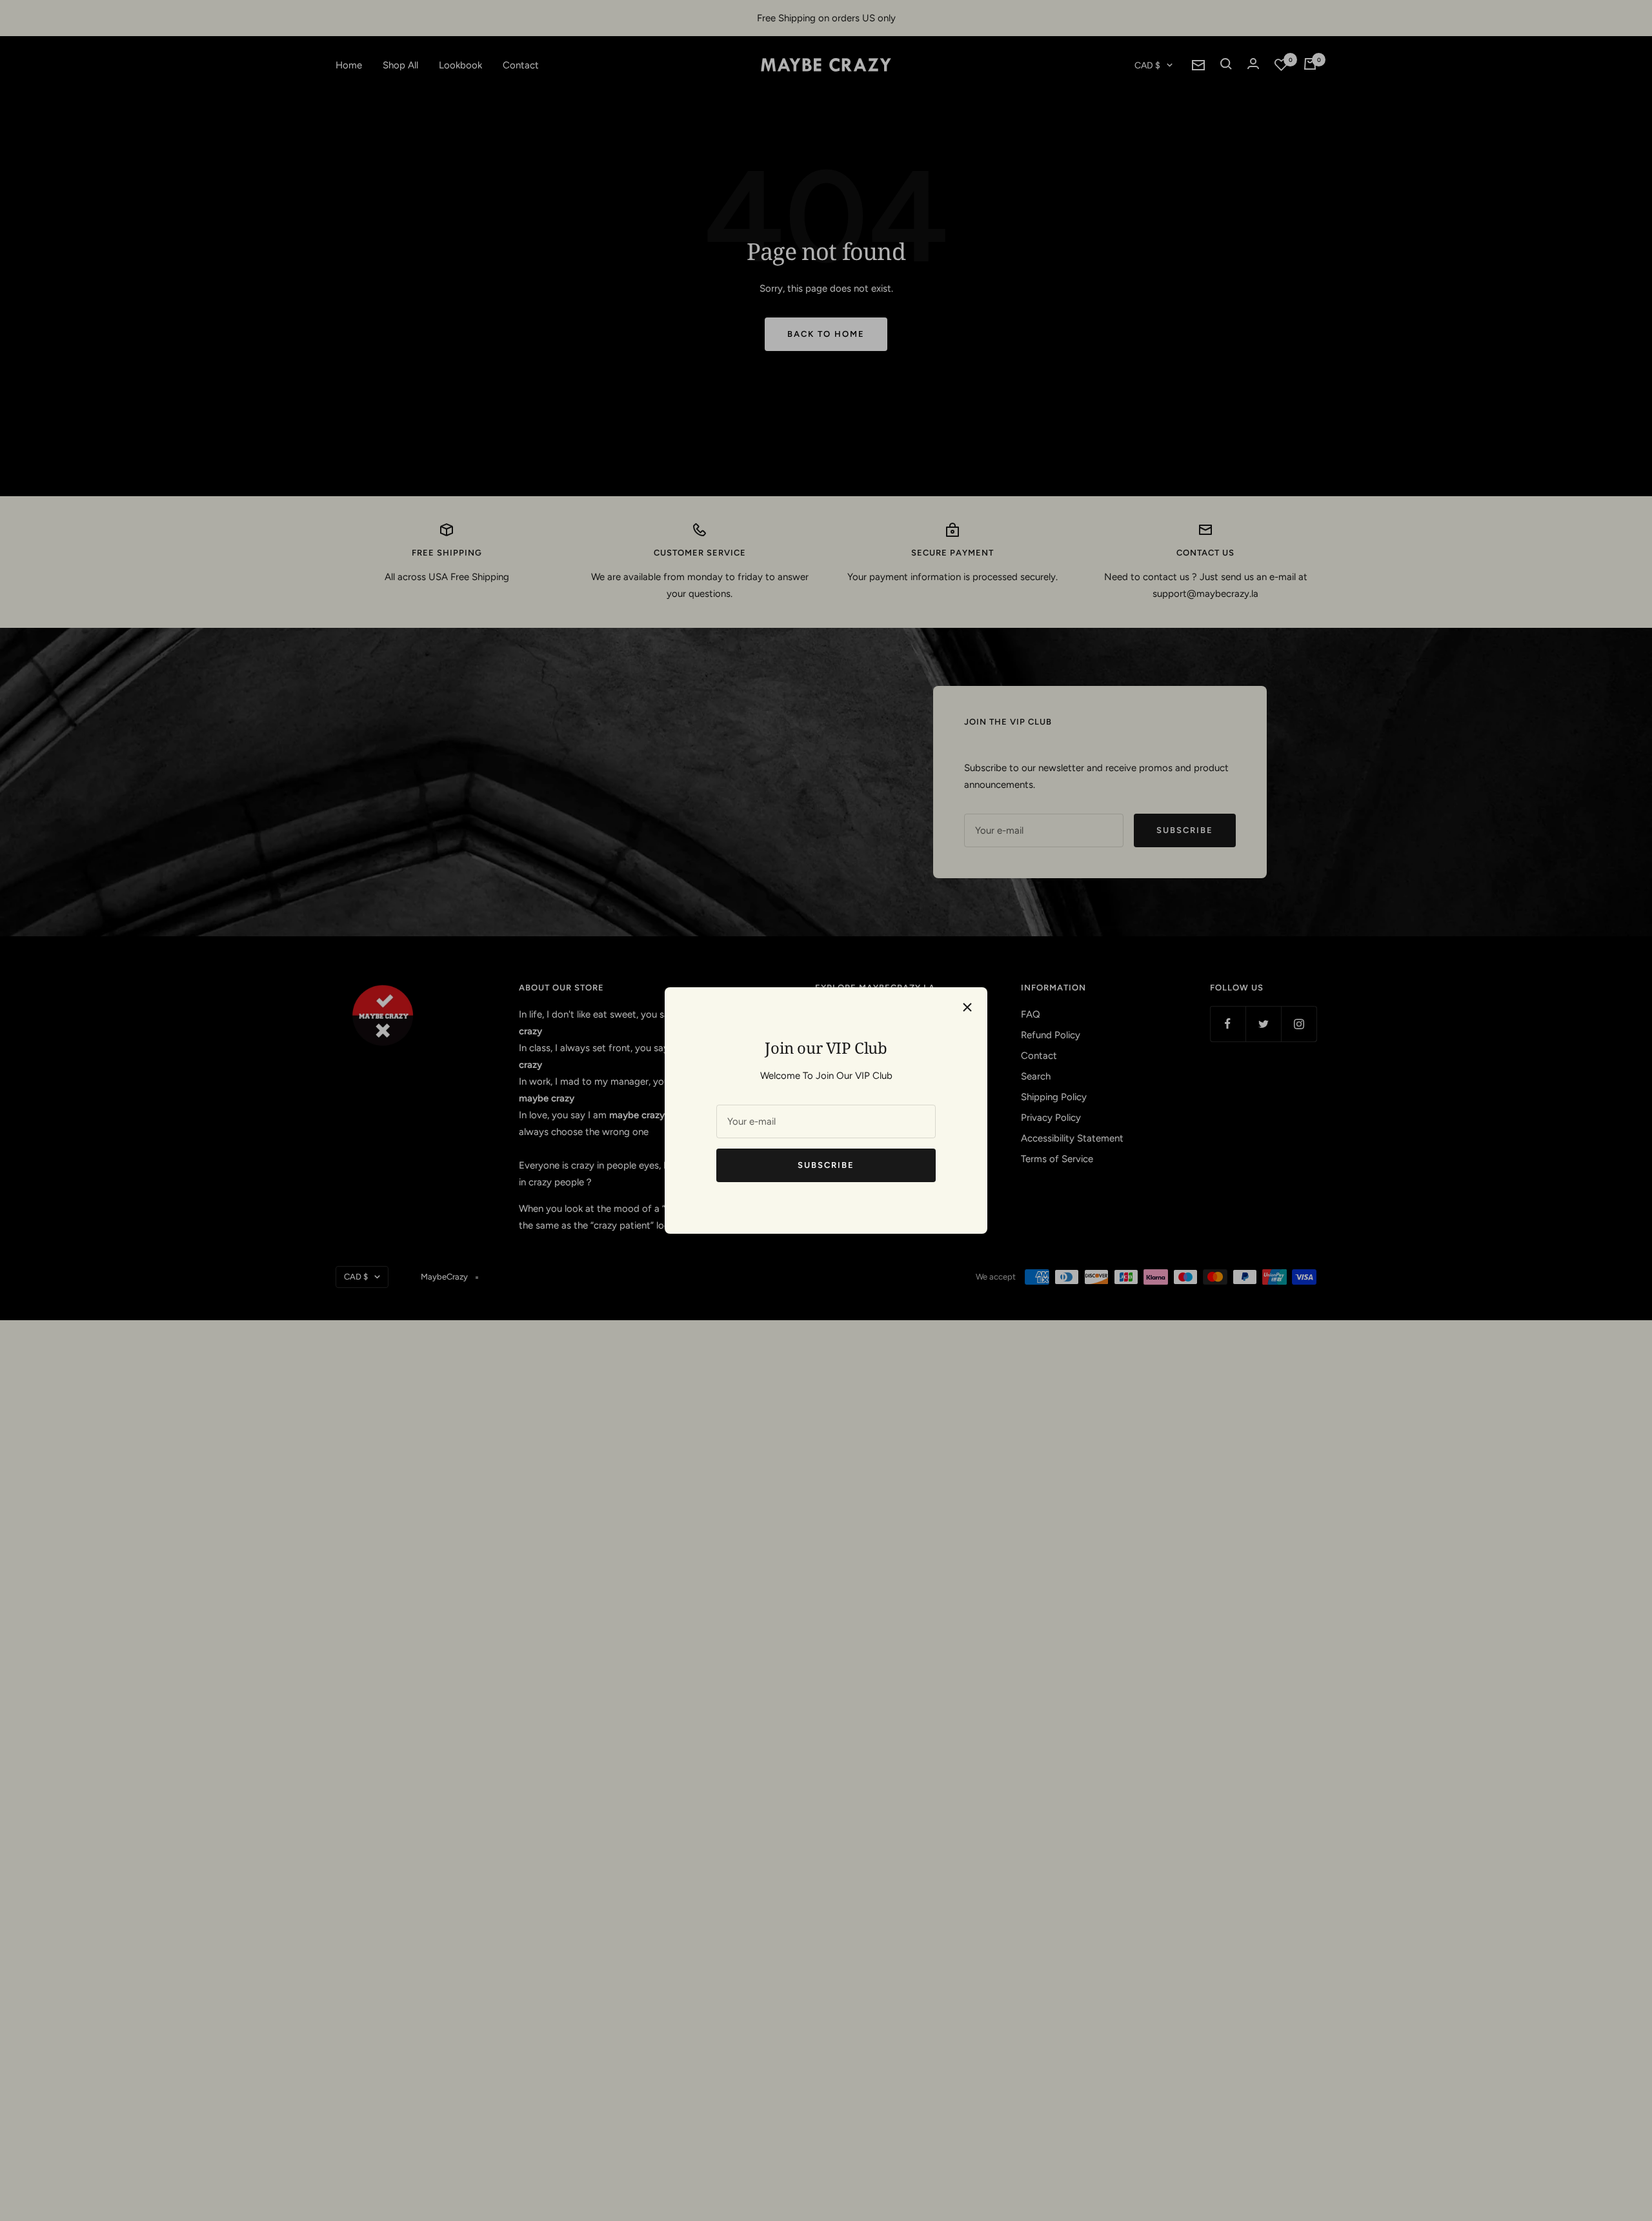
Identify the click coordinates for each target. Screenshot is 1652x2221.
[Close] (967, 1007)
